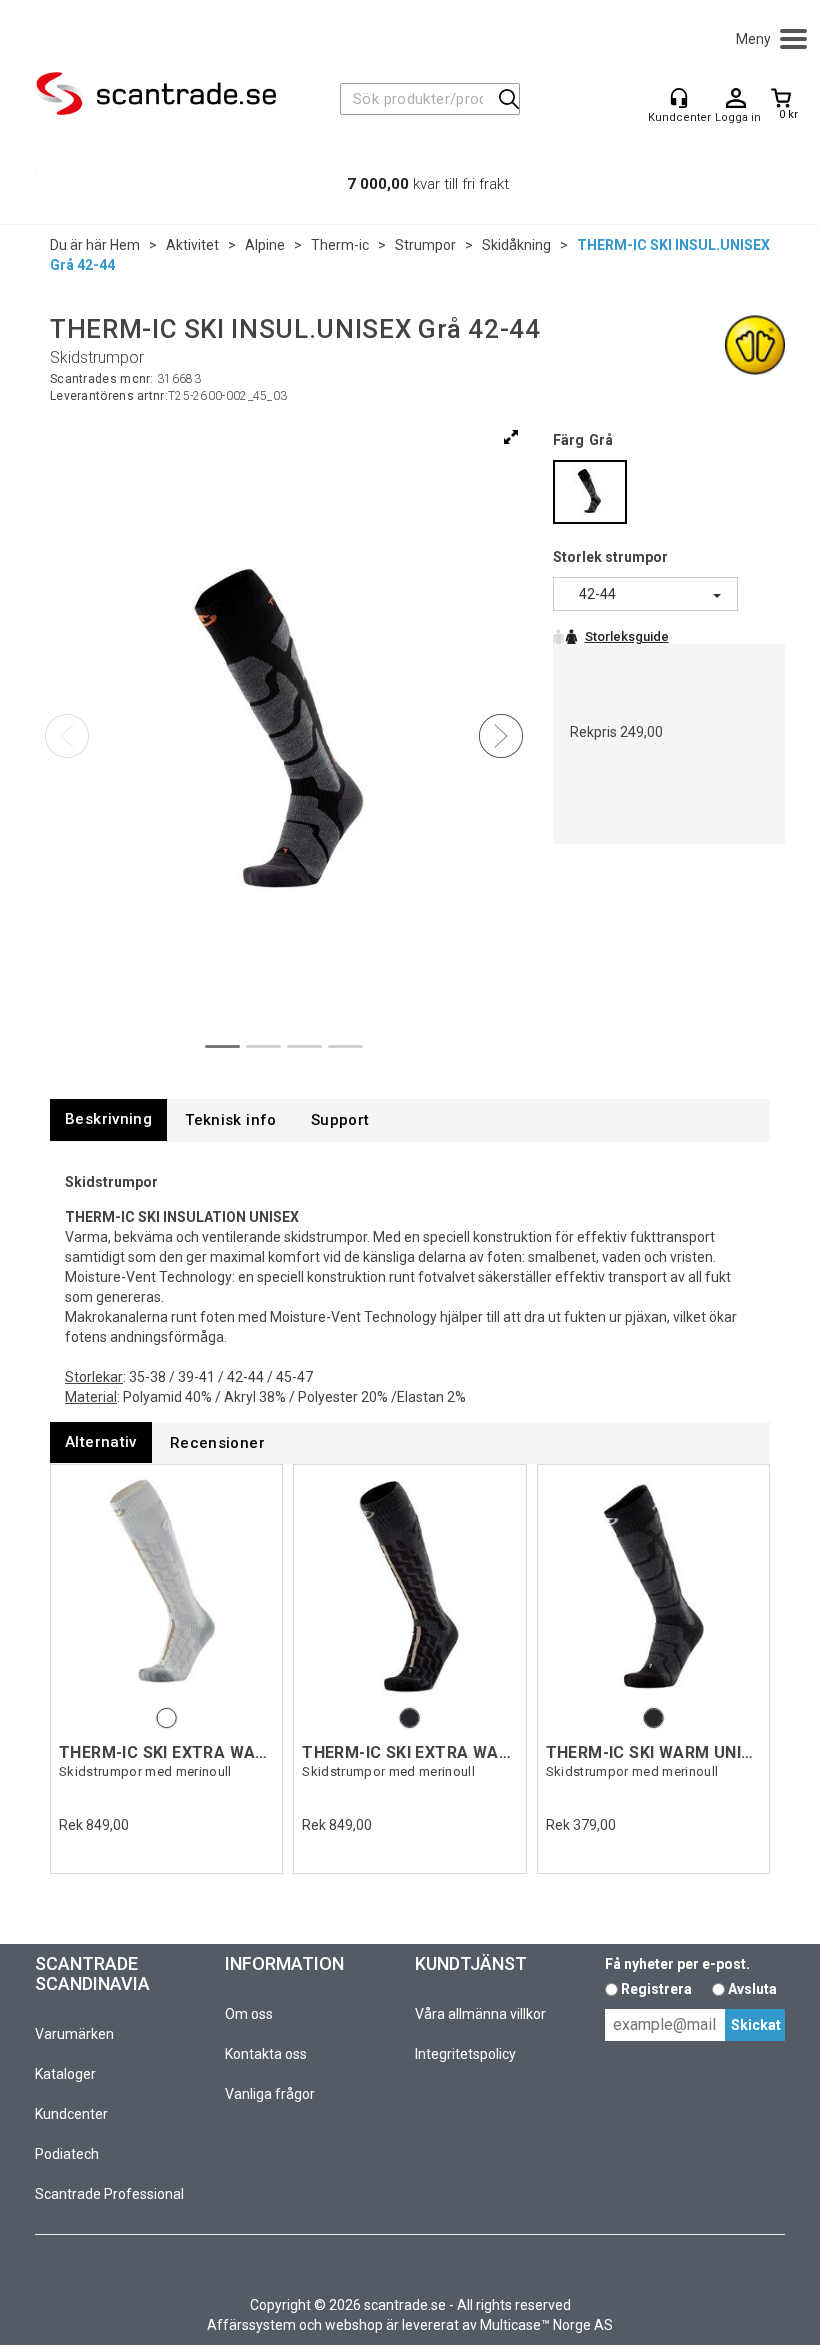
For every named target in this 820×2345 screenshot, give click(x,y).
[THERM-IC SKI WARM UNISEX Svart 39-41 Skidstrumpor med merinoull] (653, 1588)
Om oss (249, 2014)
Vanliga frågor (270, 2094)
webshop (354, 2325)
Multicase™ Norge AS (546, 2325)
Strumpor (425, 245)
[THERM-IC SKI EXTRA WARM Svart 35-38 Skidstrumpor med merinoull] (409, 1588)
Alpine (265, 245)
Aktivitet (192, 245)
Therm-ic (340, 245)
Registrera (656, 1989)
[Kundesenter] (679, 98)
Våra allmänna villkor (480, 2014)
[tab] (108, 1119)
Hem (125, 245)
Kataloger (65, 2074)
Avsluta (752, 1989)
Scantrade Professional (109, 2194)
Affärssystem (251, 2325)
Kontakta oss (266, 2054)
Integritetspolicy (465, 2054)
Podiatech (67, 2154)
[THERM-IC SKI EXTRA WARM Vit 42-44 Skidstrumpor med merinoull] (166, 1588)
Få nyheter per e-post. (677, 1964)
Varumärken (74, 2034)
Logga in (736, 99)
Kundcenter (71, 2114)
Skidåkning (516, 245)
